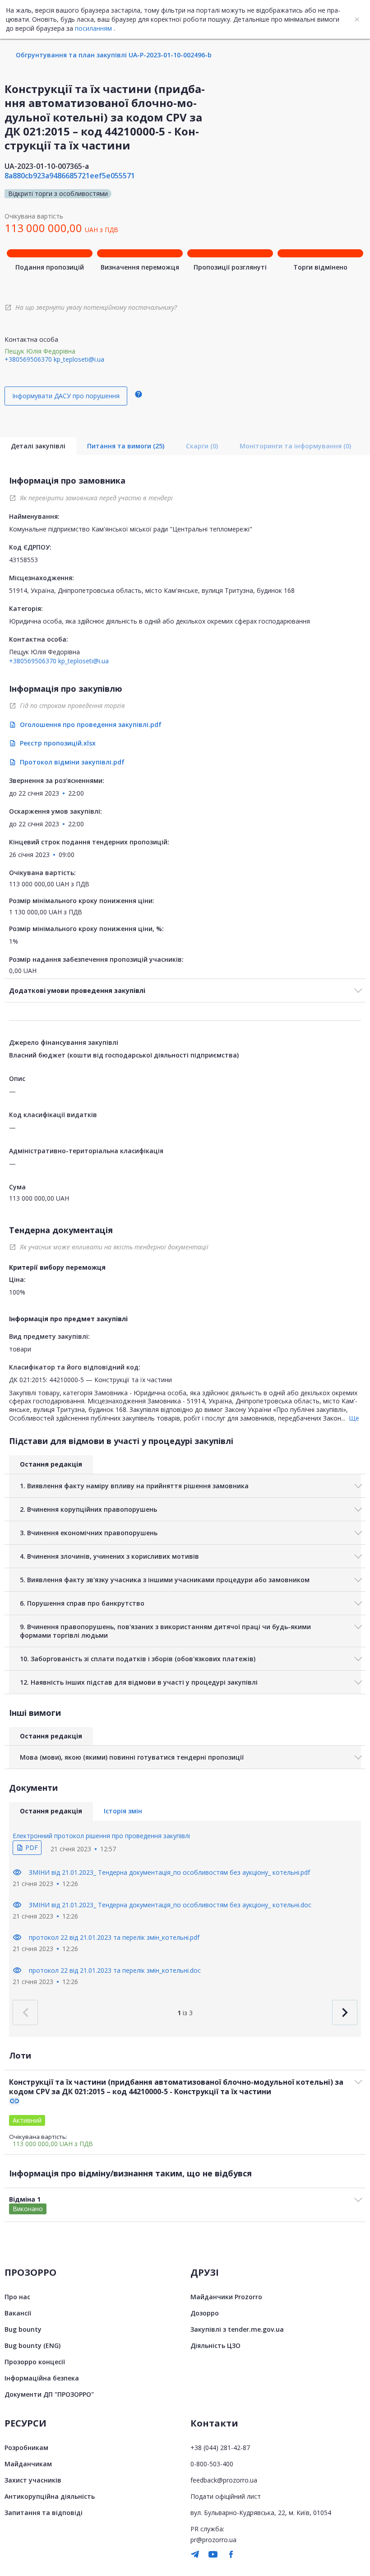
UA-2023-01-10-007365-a (47, 166)
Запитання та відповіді (44, 2513)
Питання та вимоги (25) (126, 446)
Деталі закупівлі (38, 446)
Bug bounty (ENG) (32, 2345)
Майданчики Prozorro (226, 2297)
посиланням (93, 28)
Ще (354, 1418)
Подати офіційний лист (226, 2496)
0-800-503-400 (212, 2464)
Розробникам (26, 2448)
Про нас (17, 2297)
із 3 (185, 2013)
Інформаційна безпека (42, 2378)
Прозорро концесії (35, 2362)
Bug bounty (23, 2329)
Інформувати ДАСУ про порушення (66, 396)
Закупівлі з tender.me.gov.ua (237, 2329)
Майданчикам (28, 2464)
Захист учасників (33, 2480)
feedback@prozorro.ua (224, 2480)
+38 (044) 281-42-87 (220, 2448)
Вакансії (18, 2313)
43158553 (23, 560)
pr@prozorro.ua (213, 2540)
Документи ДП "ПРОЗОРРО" (49, 2394)
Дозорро (205, 2313)
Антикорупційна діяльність (50, 2496)
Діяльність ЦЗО (215, 2345)
